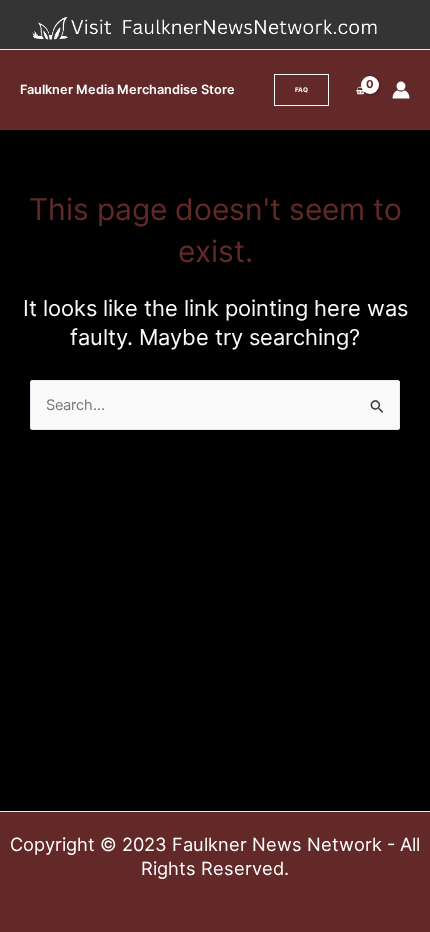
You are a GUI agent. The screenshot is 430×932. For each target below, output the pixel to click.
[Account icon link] (401, 90)
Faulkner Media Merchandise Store (127, 89)
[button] (301, 90)
